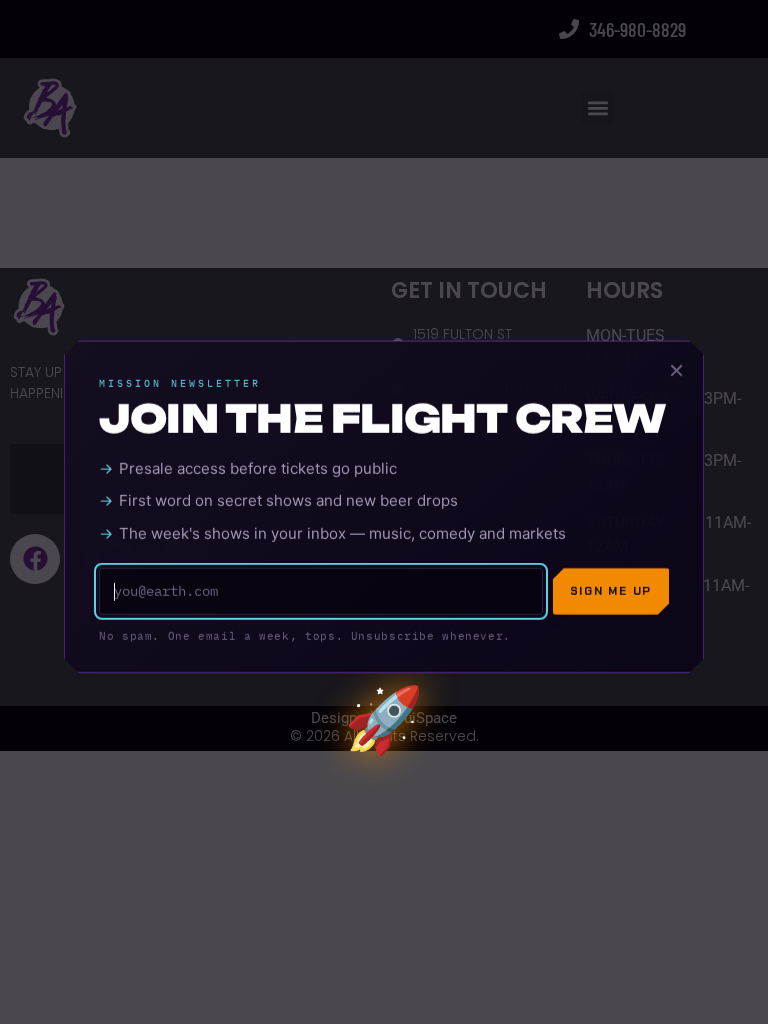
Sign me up (611, 592)
